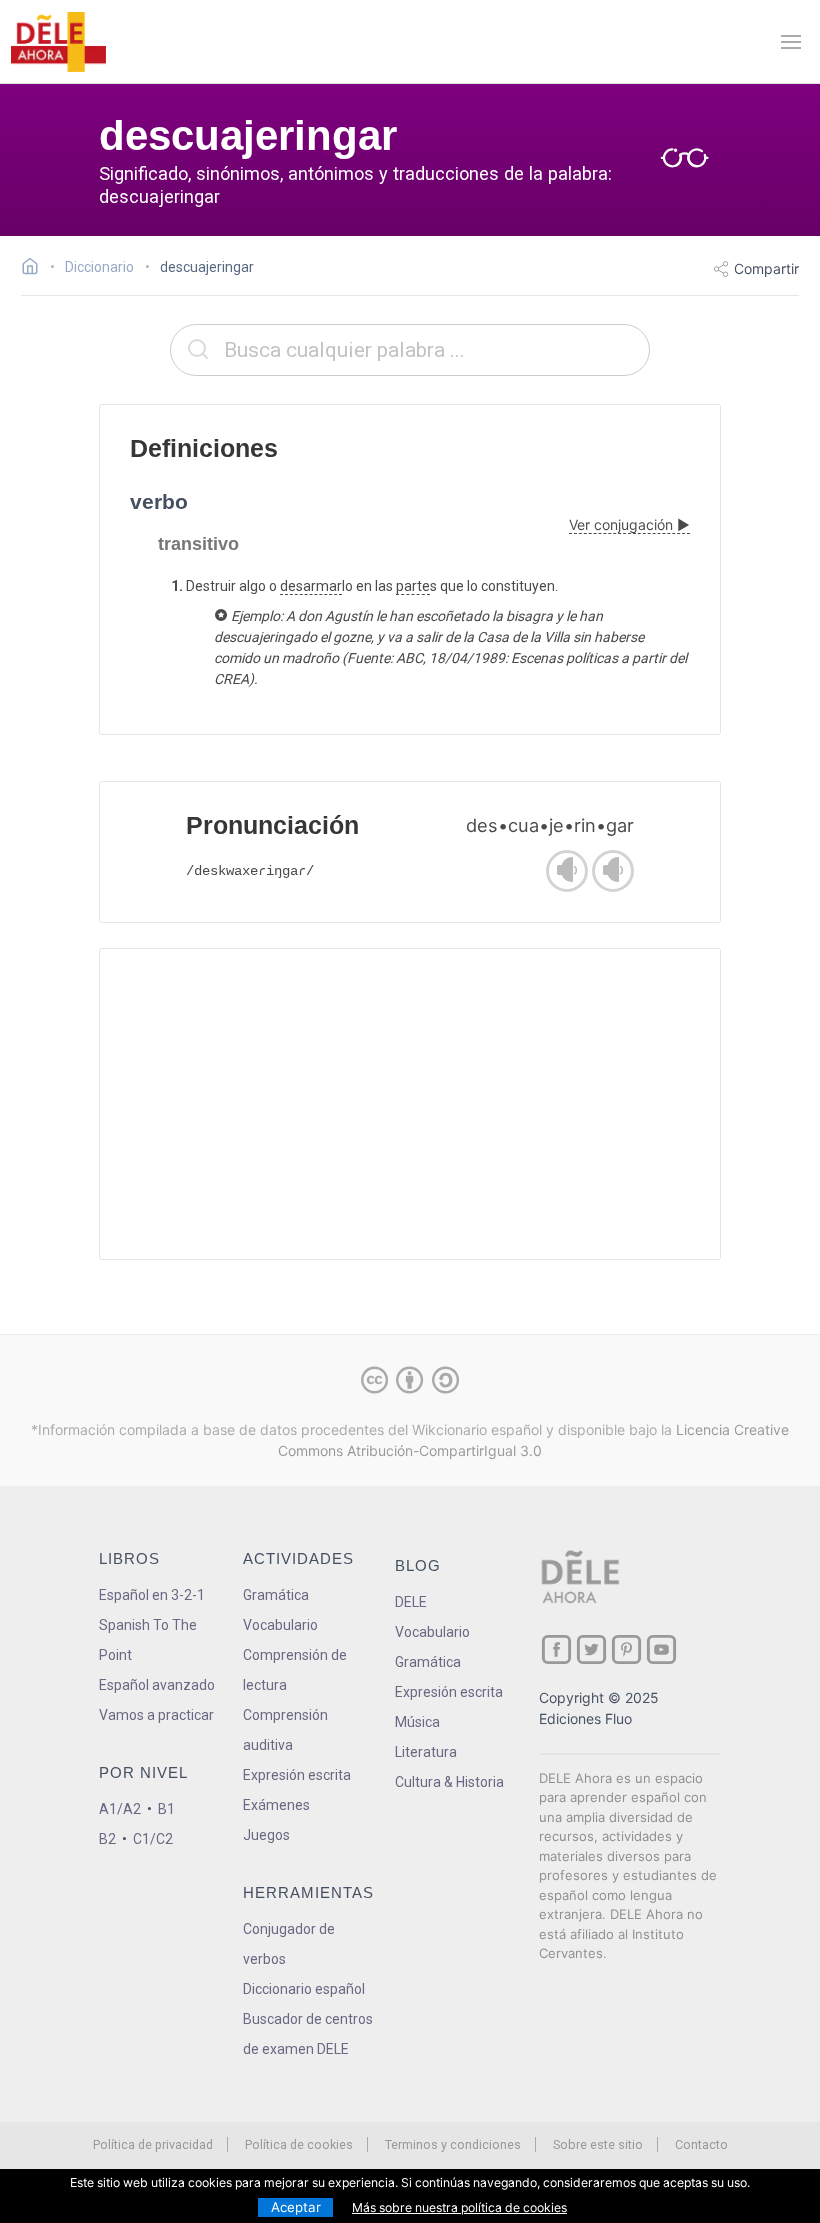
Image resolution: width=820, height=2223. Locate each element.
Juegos (266, 1835)
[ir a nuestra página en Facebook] (556, 1649)
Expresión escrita (297, 1775)
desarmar (311, 586)
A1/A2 (120, 1809)
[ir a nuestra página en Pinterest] (626, 1649)
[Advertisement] (410, 1104)
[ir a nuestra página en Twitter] (591, 1649)
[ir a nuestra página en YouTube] (661, 1649)
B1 (166, 1809)
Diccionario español (304, 1989)
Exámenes (276, 1805)
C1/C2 (153, 1839)
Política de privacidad (153, 2144)
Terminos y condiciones (453, 2144)
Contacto (701, 2144)
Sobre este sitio (598, 2144)
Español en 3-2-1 (152, 1595)
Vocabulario (280, 1625)
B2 (107, 1839)
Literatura (426, 1752)
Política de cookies (299, 2144)
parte (413, 586)
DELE (411, 1602)
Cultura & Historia (449, 1782)
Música (417, 1722)
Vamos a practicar (156, 1715)
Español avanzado (157, 1685)
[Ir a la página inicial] (35, 269)
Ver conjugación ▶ (629, 524)
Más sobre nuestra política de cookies (459, 2207)
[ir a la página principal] (58, 42)
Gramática (276, 1595)
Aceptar (296, 2207)
